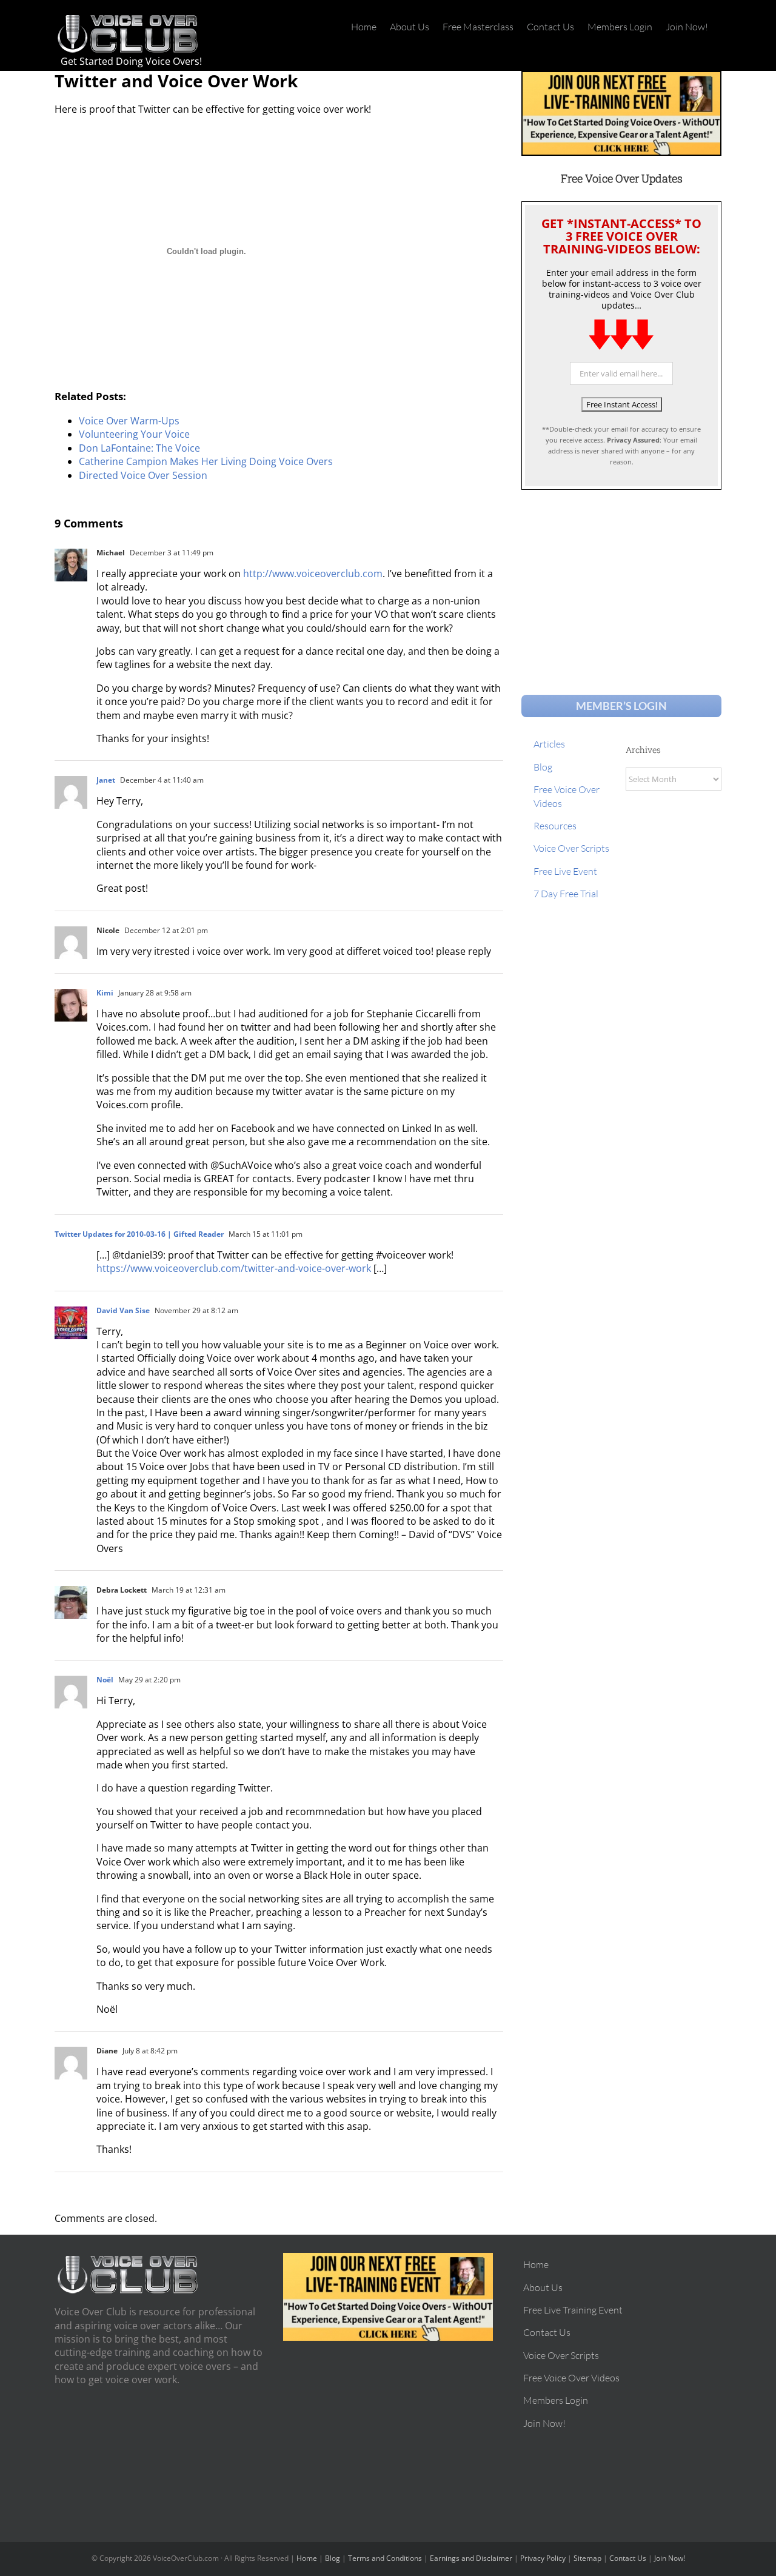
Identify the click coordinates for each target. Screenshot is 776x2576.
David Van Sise (123, 1310)
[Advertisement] (621, 581)
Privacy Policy (543, 2558)
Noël (105, 1680)
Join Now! (670, 2558)
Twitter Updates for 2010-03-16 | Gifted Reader (139, 1234)
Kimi (105, 993)
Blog (333, 2558)
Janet (106, 780)
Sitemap (587, 2558)
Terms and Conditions (385, 2558)
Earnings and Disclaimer (471, 2558)
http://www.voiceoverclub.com (313, 574)
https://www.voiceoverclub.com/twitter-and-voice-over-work (234, 1268)
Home (307, 2558)
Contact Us (628, 2558)
